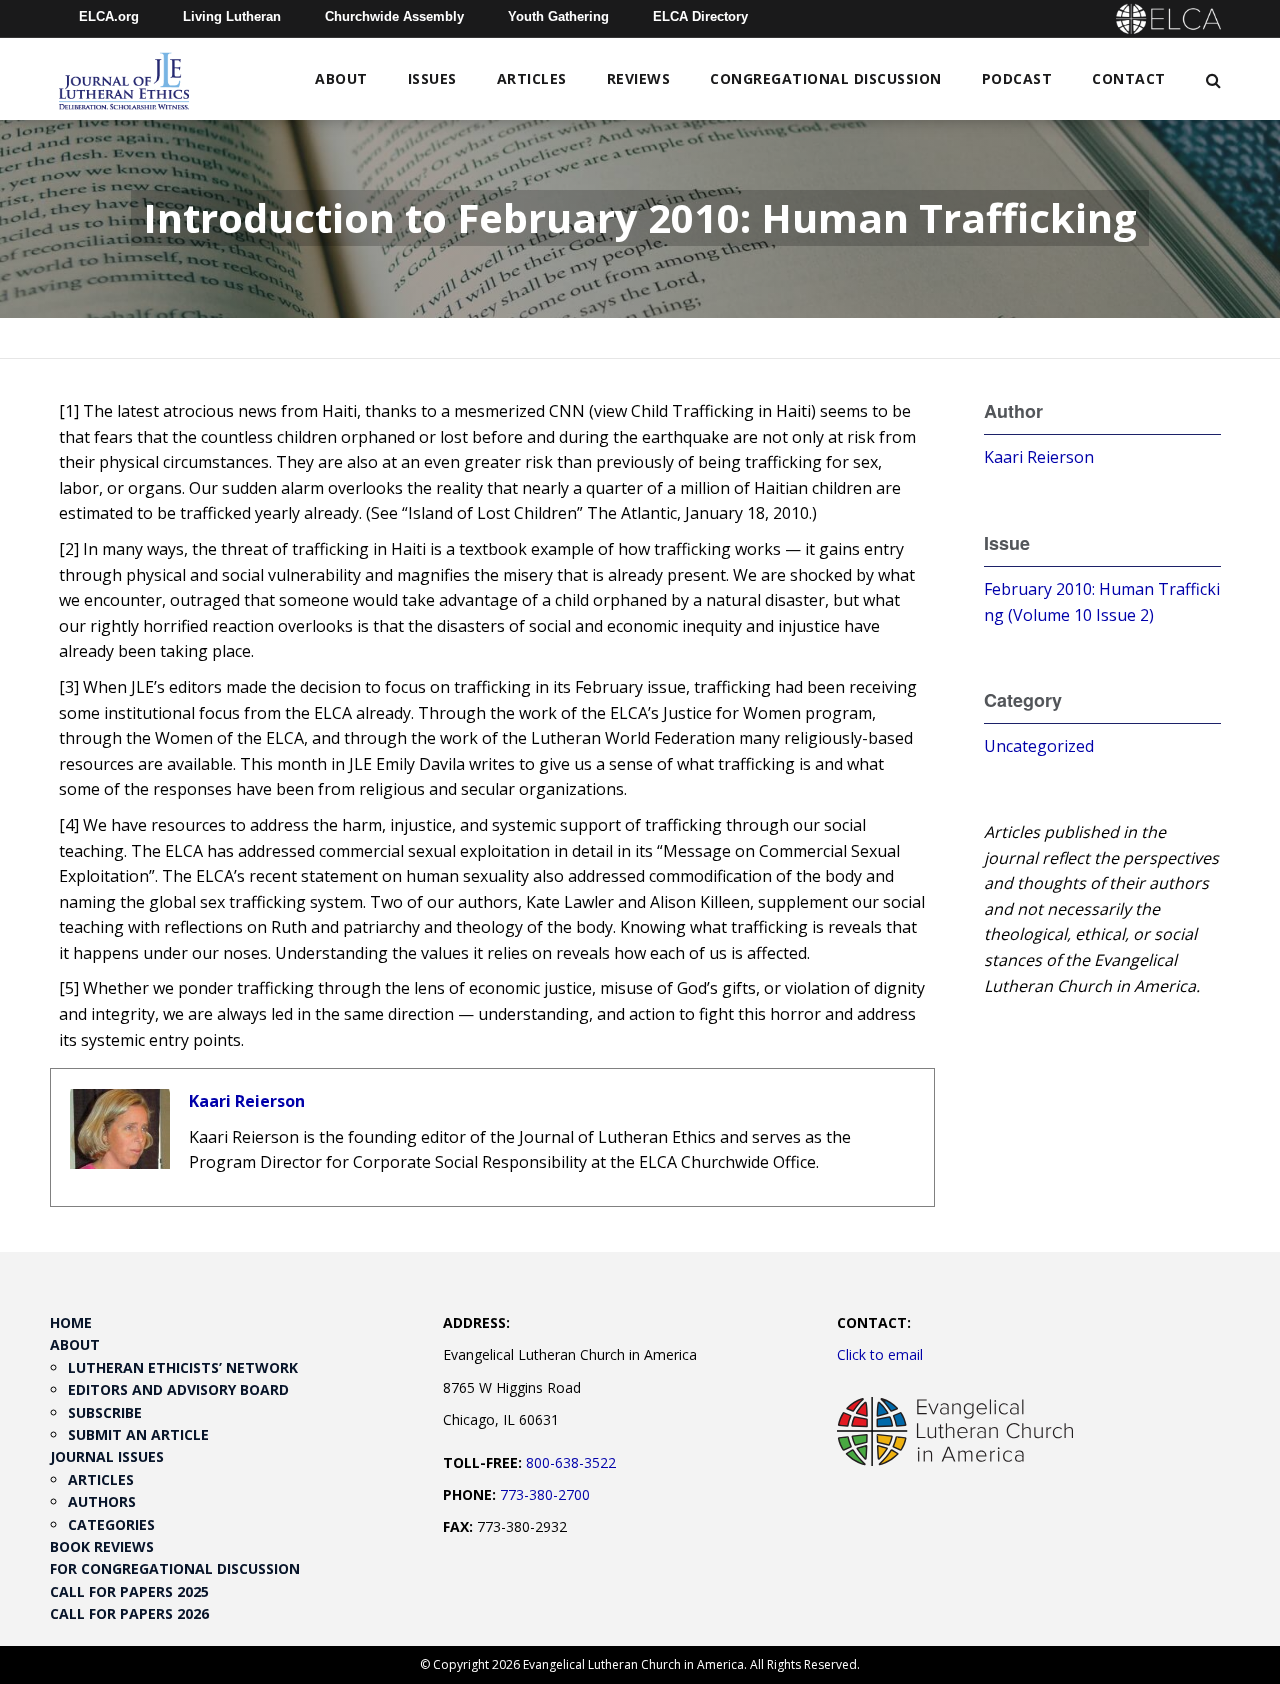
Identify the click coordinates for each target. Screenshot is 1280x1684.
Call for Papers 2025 (129, 1591)
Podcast (1017, 78)
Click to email (880, 1354)
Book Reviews (102, 1546)
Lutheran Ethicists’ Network (183, 1367)
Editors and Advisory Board (178, 1389)
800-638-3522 (571, 1462)
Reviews (639, 78)
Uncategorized (1039, 746)
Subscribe (105, 1412)
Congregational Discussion (826, 78)
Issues (432, 78)
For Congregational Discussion (175, 1568)
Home (71, 1322)
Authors (102, 1501)
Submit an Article (138, 1434)
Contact (1129, 78)
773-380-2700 (545, 1494)
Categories (111, 1524)
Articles (532, 78)
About (341, 78)
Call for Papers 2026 (129, 1613)
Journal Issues (107, 1456)
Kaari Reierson (247, 1101)
